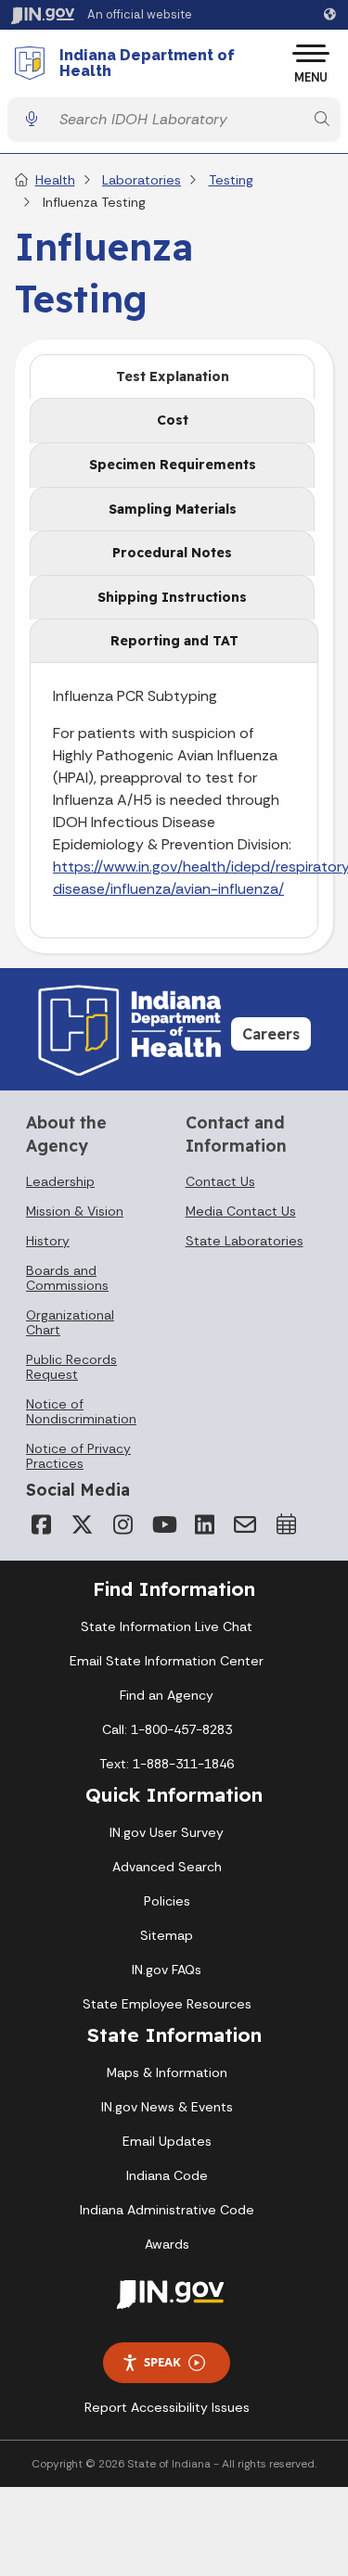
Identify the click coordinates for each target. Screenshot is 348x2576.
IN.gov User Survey (167, 1832)
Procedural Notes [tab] (172, 553)
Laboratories (142, 180)
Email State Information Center (167, 1661)
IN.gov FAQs (167, 1970)
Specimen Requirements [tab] (173, 465)
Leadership (60, 1181)
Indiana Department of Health (147, 64)
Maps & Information (167, 2072)
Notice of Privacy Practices (78, 1456)
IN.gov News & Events (167, 2107)
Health (55, 180)
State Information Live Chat (167, 1626)
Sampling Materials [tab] (173, 509)
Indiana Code (167, 2175)
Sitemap (167, 1935)
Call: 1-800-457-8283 (167, 1729)
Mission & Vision (75, 1211)
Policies (167, 1901)
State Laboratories (245, 1241)
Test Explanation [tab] (173, 376)
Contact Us (220, 1181)
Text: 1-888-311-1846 (167, 1764)
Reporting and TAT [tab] (174, 641)
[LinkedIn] (204, 1524)
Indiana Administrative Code (167, 2210)
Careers (271, 1034)
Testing (231, 180)
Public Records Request (71, 1367)
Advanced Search (167, 1867)
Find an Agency (167, 1695)
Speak (162, 2362)
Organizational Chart (70, 1322)
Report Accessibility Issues (167, 2407)
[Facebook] (41, 1524)
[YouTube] (163, 1524)
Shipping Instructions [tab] (172, 597)
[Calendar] (286, 1524)
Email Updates (167, 2141)
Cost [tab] (173, 420)
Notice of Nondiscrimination (81, 1411)
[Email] (245, 1524)
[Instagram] (122, 1524)
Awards (167, 2244)
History (48, 1241)
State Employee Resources (167, 2004)
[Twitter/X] (82, 1524)
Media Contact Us (241, 1211)
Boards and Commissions (67, 1278)
